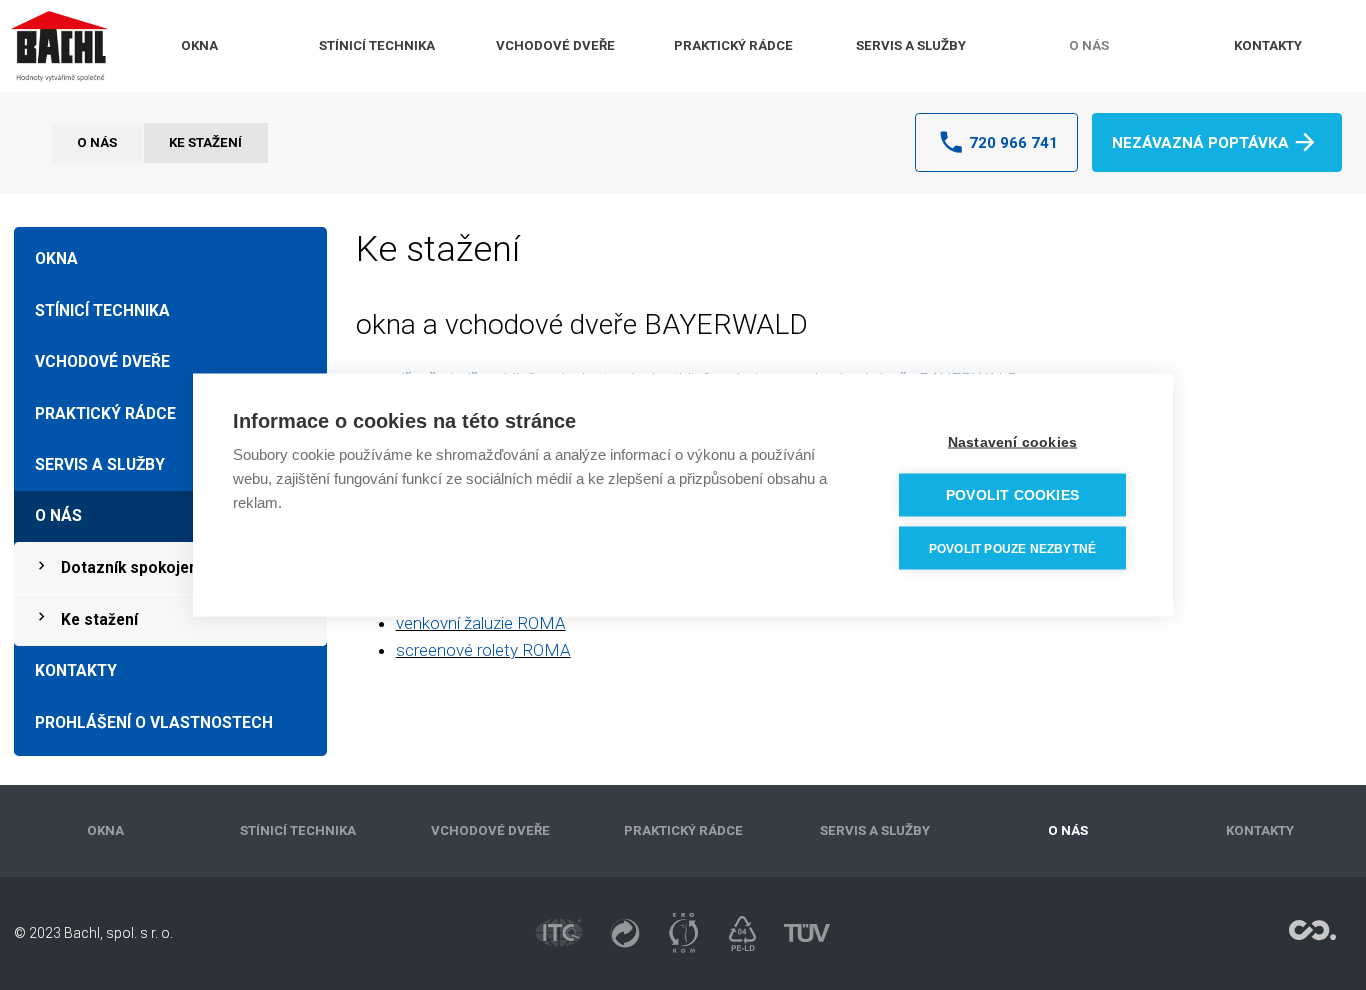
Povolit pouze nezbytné (1012, 548)
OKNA (199, 45)
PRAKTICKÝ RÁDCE (733, 45)
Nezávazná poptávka (1200, 143)
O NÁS (1089, 45)
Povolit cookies (1012, 495)
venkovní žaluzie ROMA (481, 623)
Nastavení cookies (1012, 442)
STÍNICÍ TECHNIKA (377, 45)
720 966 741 (1013, 143)
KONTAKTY (1268, 45)
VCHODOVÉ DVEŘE (555, 45)
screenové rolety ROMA (483, 650)
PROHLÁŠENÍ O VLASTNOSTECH (154, 723)
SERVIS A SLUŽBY (911, 45)
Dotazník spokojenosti (144, 568)
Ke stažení (205, 142)
